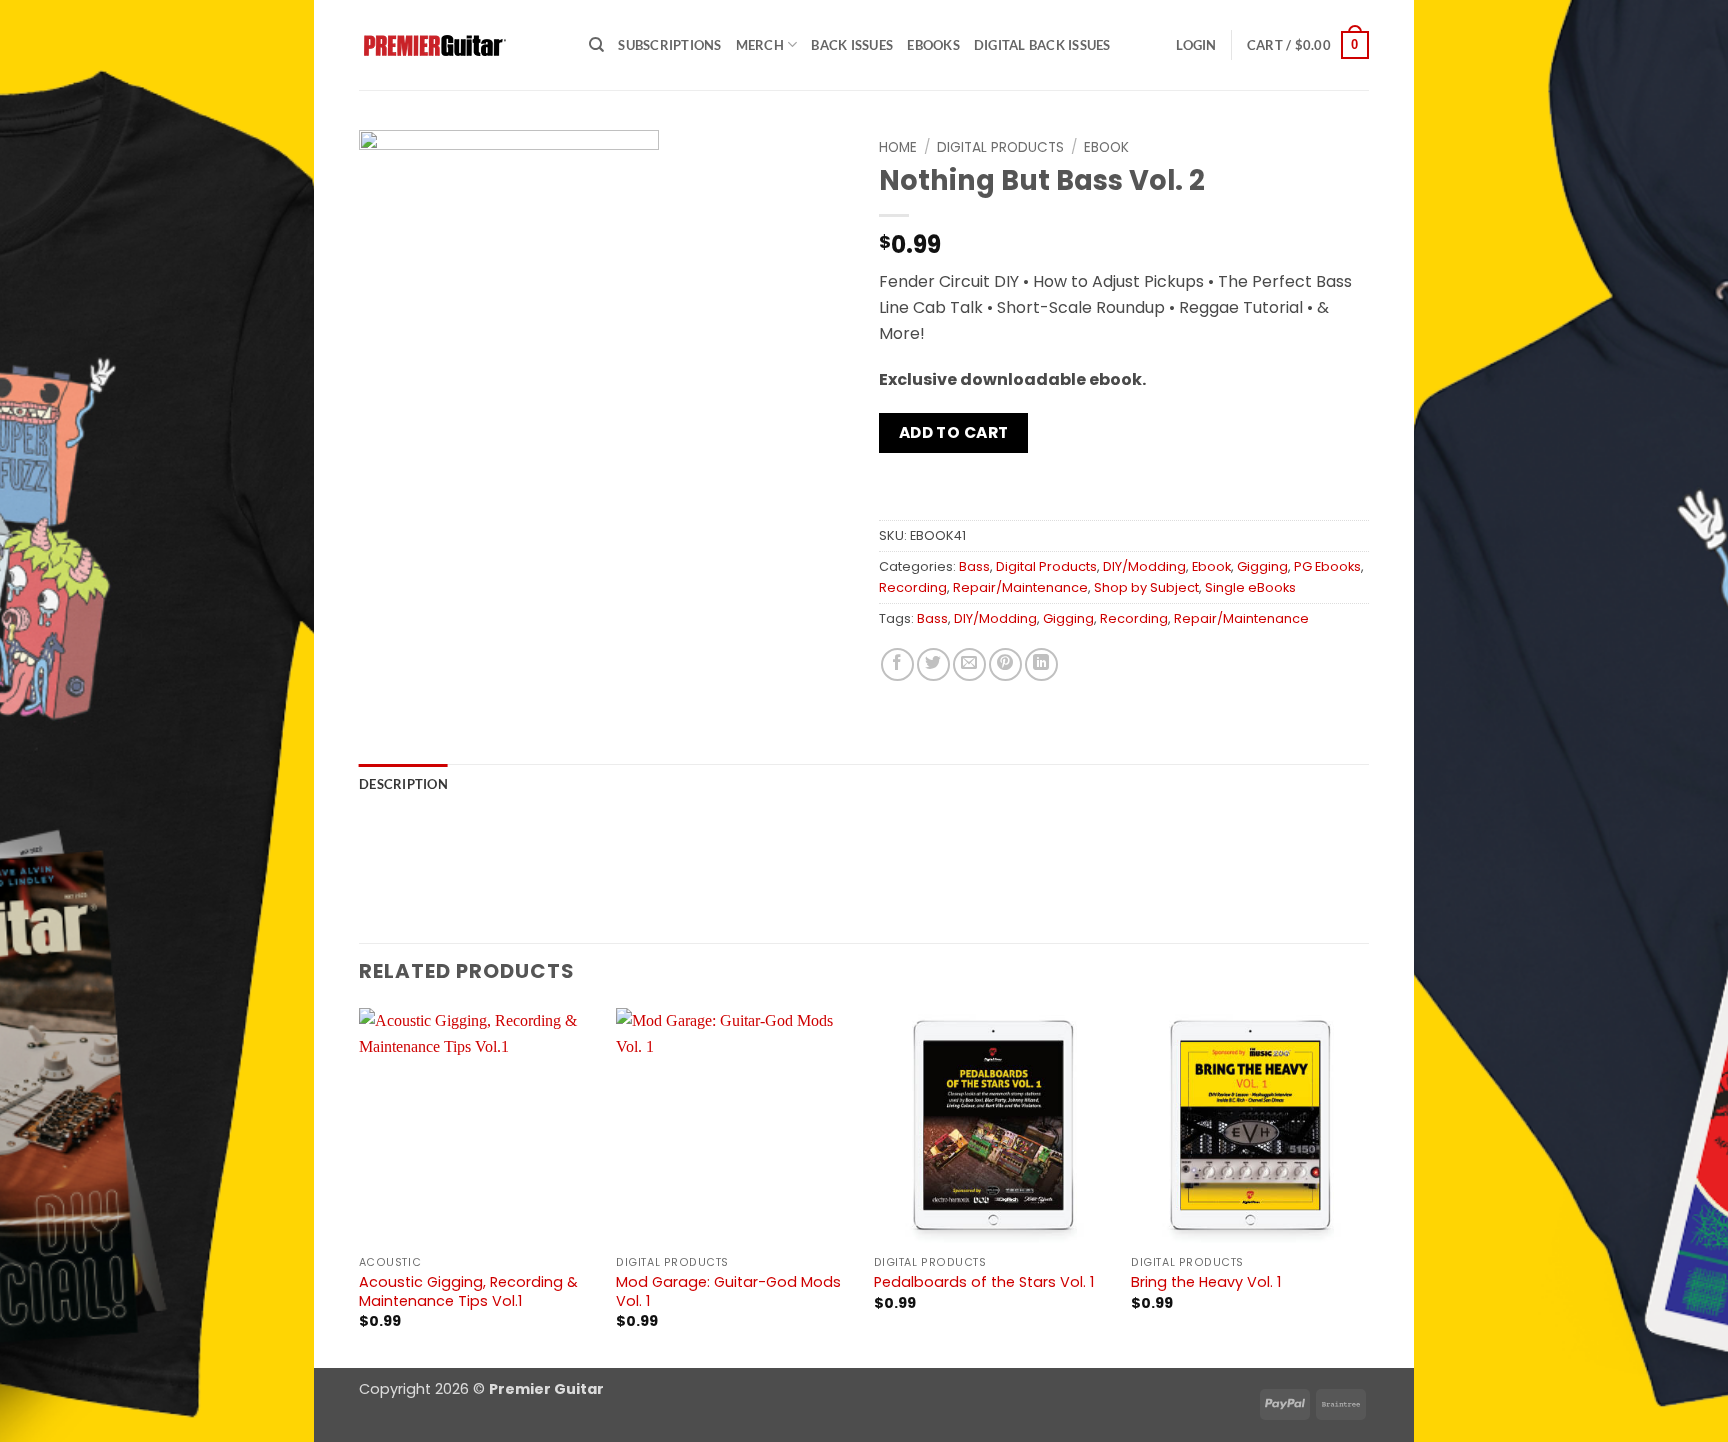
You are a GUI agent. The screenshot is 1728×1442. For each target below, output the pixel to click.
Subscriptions (669, 45)
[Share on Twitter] (933, 664)
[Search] (596, 45)
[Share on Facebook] (897, 664)
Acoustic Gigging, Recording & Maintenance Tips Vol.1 (468, 1291)
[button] (1196, 45)
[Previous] (360, 1186)
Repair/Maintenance (1020, 587)
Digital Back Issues (1042, 45)
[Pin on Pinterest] (1005, 664)
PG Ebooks (1327, 566)
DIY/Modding (1144, 566)
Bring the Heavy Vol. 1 (1206, 1282)
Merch (760, 45)
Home (898, 147)
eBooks (933, 45)
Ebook (1106, 147)
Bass (974, 566)
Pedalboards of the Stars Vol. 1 (984, 1282)
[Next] (1368, 1186)
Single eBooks (1250, 587)
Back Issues (852, 45)
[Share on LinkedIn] (1041, 664)
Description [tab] (403, 784)
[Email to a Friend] (969, 664)
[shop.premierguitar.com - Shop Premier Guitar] (459, 45)
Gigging (1262, 566)
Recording (913, 587)
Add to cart (954, 432)
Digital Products (1000, 147)
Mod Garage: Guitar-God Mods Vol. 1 (728, 1291)
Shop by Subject (1146, 587)
